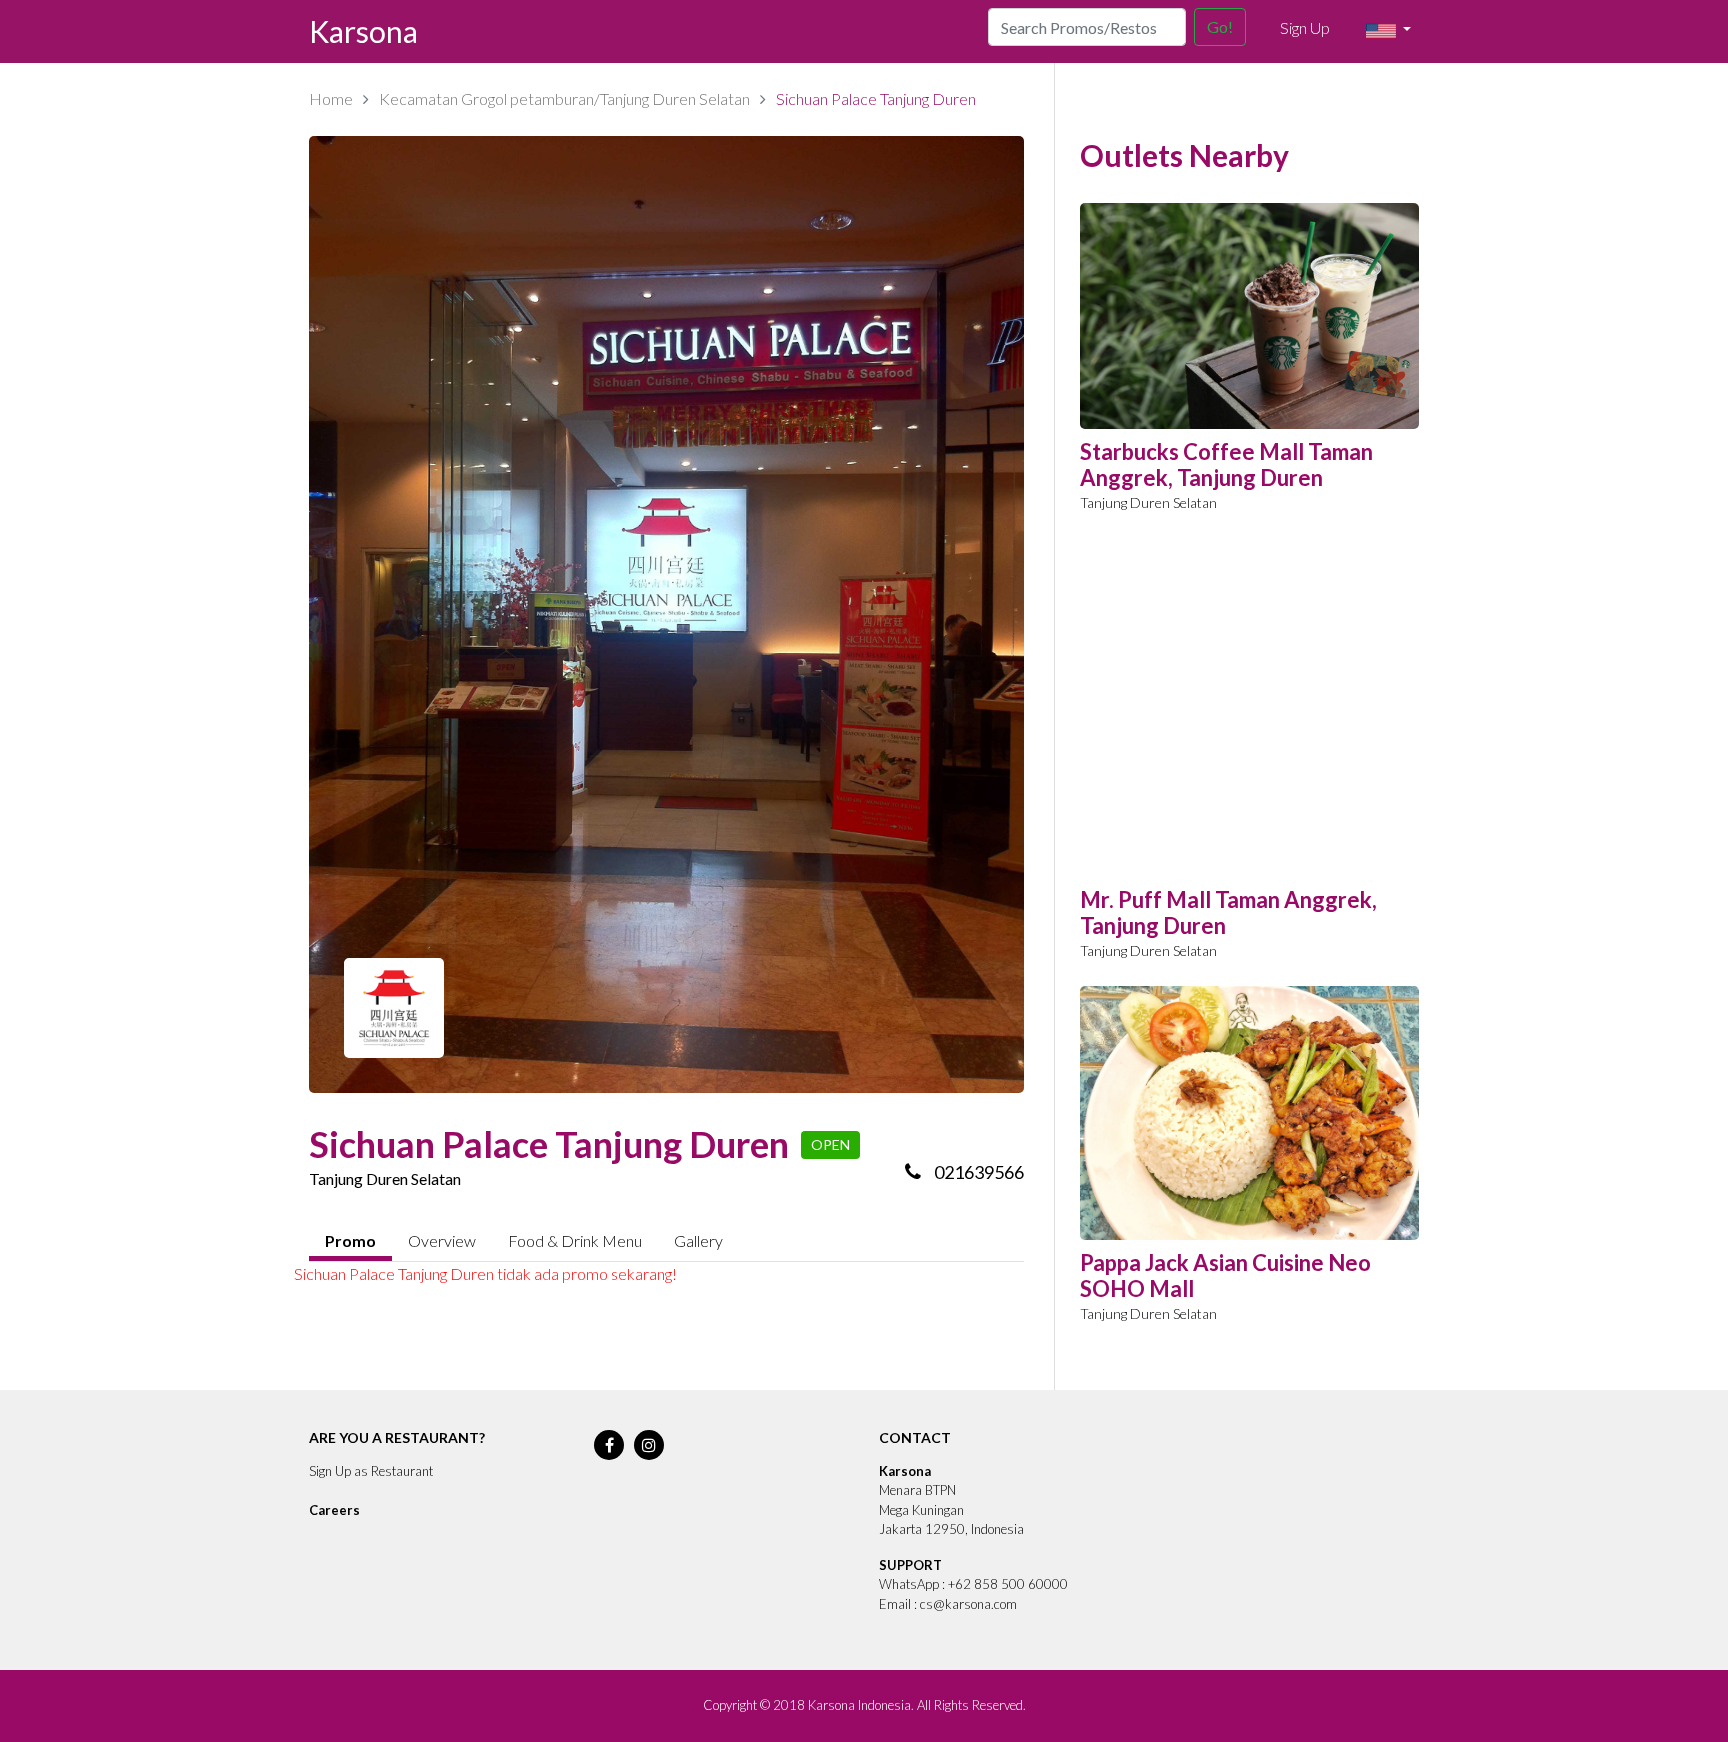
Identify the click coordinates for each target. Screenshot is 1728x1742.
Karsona (363, 31)
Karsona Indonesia (859, 1705)
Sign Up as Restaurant (371, 1471)
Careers (334, 1510)
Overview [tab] (442, 1240)
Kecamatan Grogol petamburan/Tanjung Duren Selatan (564, 98)
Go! (1220, 26)
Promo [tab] (350, 1240)
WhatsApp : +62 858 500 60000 (973, 1584)
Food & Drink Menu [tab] (575, 1240)
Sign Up (1305, 27)
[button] (1388, 31)
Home (331, 98)
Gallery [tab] (698, 1240)
